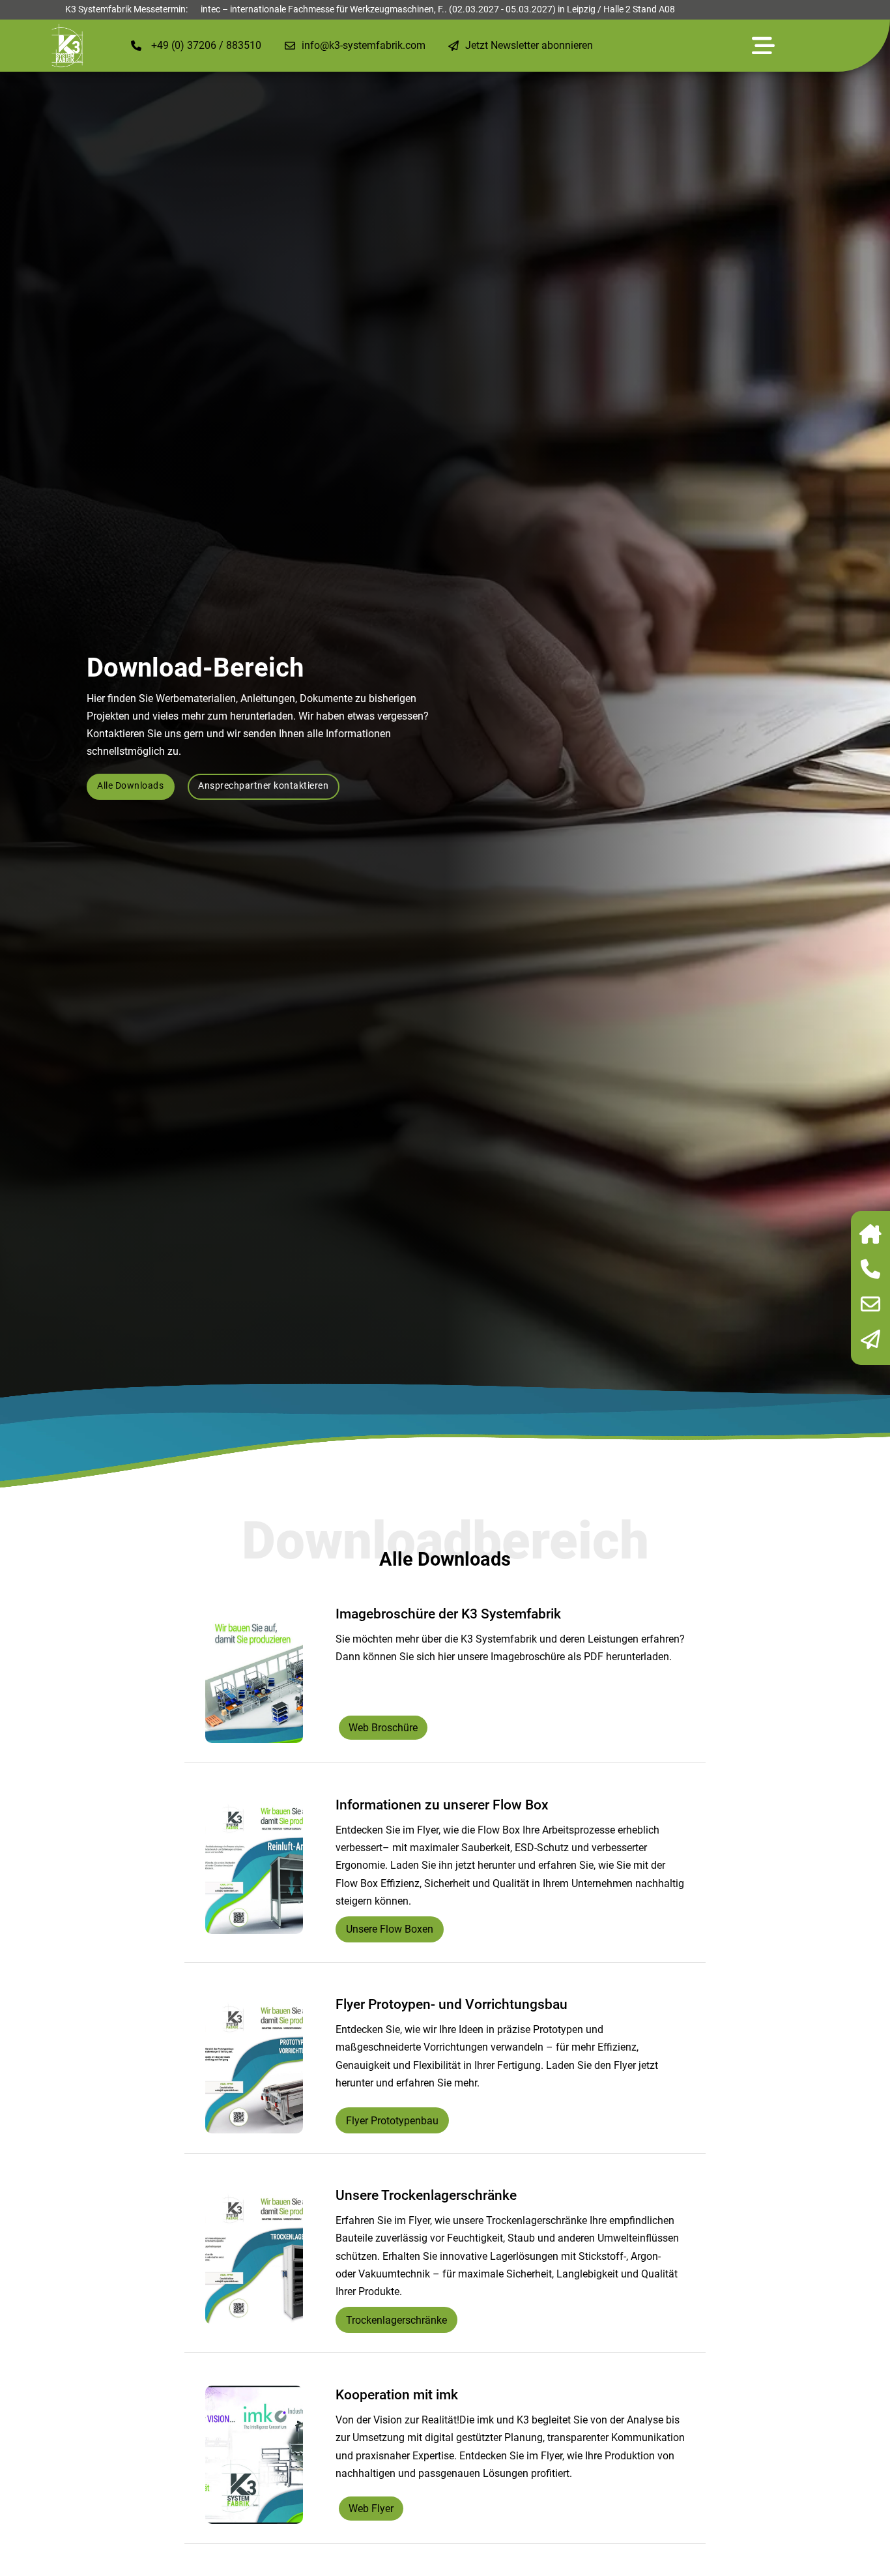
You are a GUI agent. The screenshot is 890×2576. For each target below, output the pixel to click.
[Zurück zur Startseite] (870, 1235)
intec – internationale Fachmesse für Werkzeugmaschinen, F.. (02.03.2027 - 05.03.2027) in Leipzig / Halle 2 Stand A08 (438, 9)
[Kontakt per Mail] (870, 1306)
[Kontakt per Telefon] (870, 1270)
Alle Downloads (130, 786)
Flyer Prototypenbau (392, 2121)
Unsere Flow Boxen (390, 1929)
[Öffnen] (763, 46)
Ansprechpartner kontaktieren (263, 786)
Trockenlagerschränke (396, 2320)
